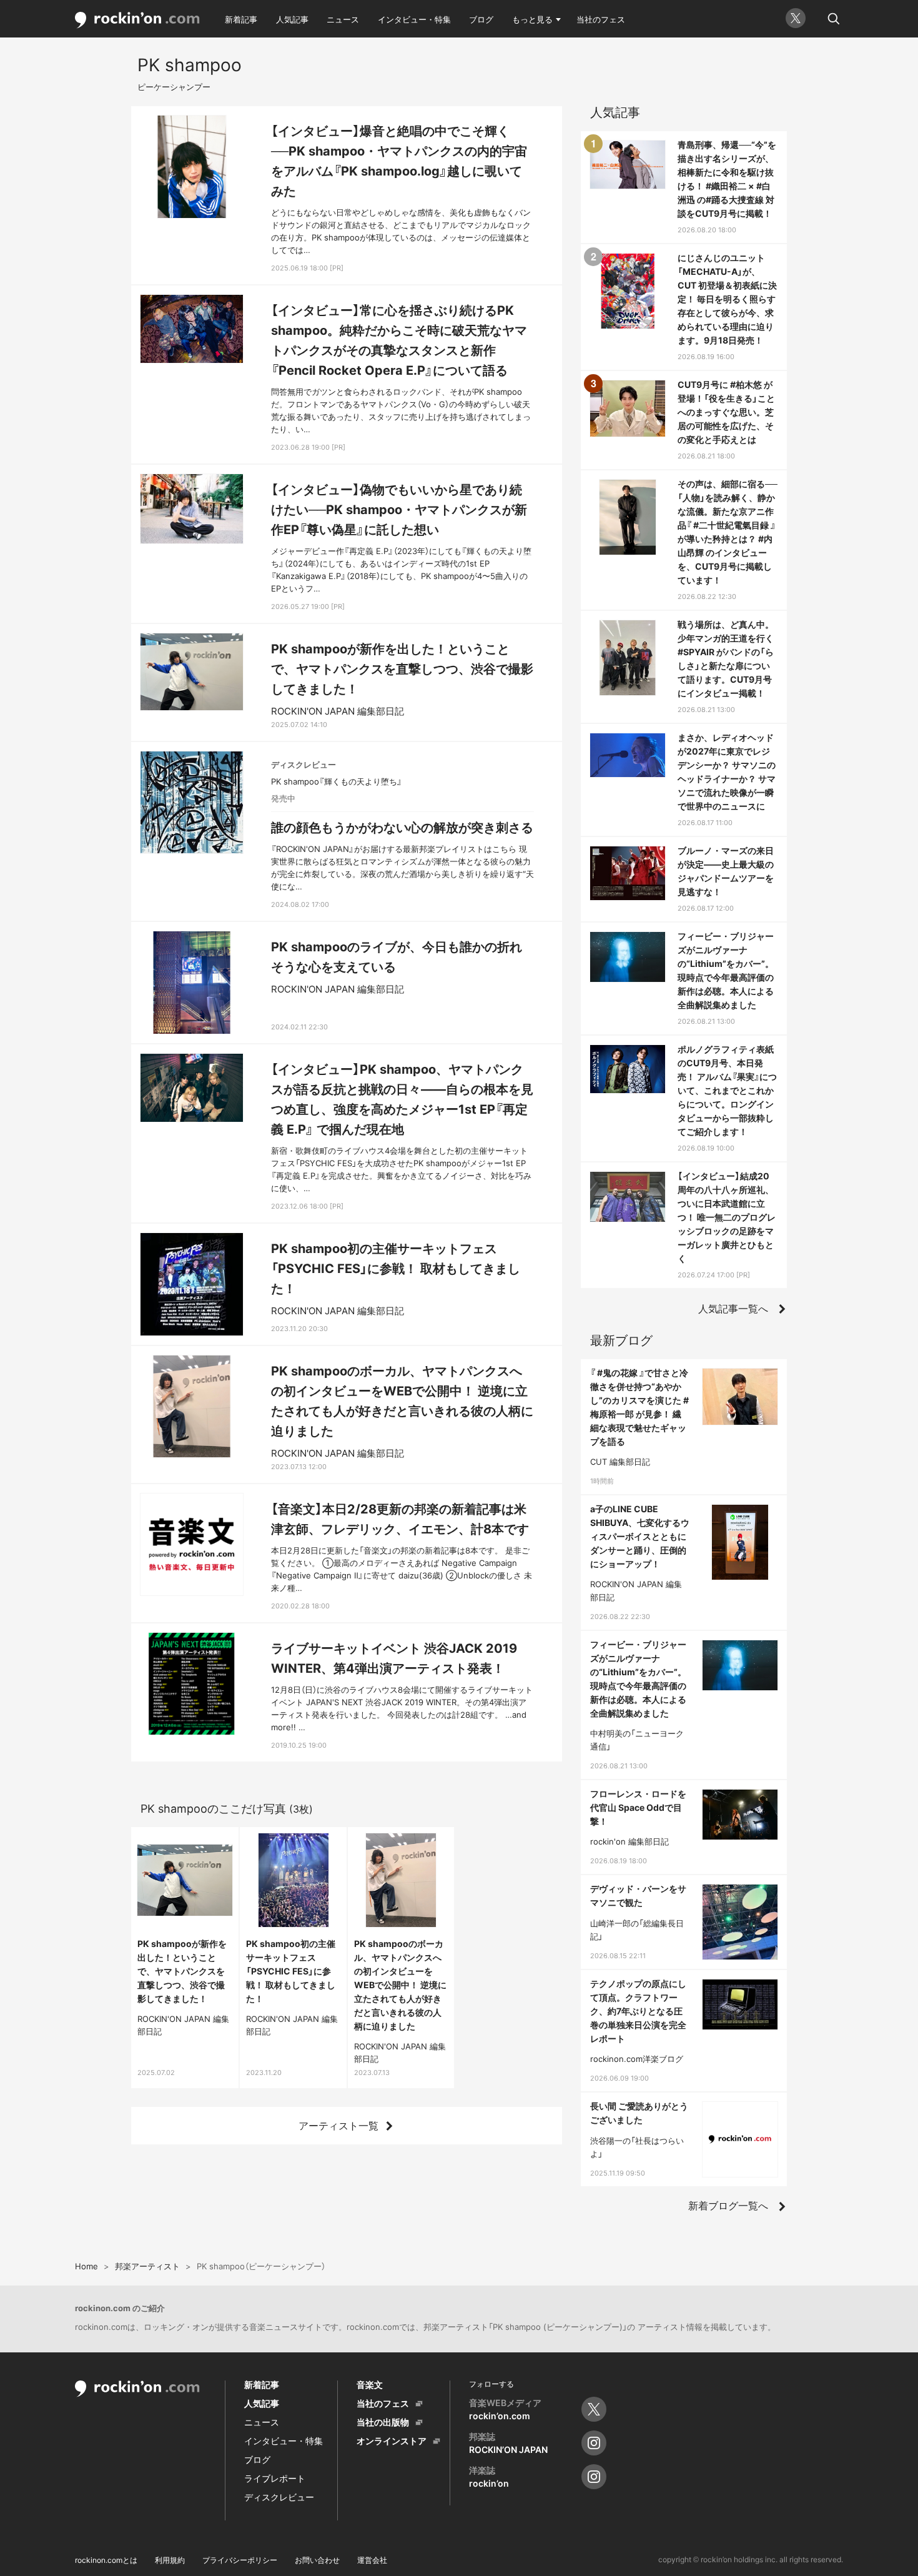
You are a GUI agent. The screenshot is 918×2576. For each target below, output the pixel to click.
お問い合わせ (317, 2560)
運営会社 (372, 2560)
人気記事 (292, 19)
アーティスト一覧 (338, 2126)
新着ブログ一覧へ (728, 2206)
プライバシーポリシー (240, 2560)
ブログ (481, 19)
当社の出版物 (383, 2422)
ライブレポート (275, 2478)
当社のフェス (601, 19)
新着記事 (241, 19)
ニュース (343, 19)
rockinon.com (137, 20)
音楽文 (370, 2385)
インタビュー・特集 (414, 19)
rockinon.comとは (106, 2560)
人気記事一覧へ (733, 1309)
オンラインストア (392, 2441)
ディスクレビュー (279, 2497)
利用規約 (170, 2560)
